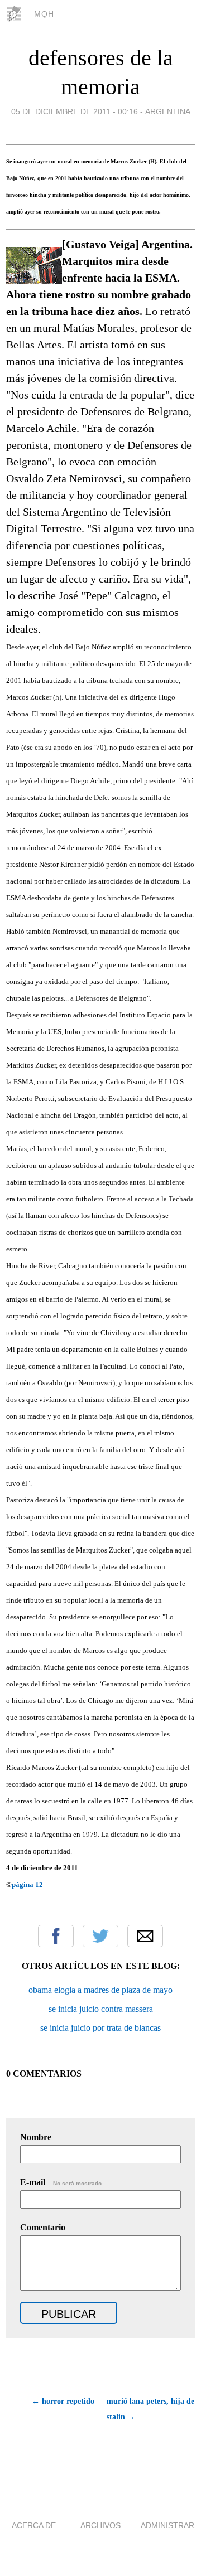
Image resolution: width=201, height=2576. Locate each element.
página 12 (27, 1884)
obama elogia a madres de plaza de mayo (100, 1990)
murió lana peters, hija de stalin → (150, 2409)
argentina (168, 111)
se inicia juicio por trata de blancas (100, 2028)
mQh (44, 14)
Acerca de (34, 2525)
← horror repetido (63, 2401)
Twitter (100, 1936)
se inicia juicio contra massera (101, 2009)
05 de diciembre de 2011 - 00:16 (75, 111)
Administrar (167, 2525)
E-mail (62, 2182)
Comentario (43, 2227)
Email (145, 1936)
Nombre (36, 2137)
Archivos (100, 2525)
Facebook (56, 1936)
